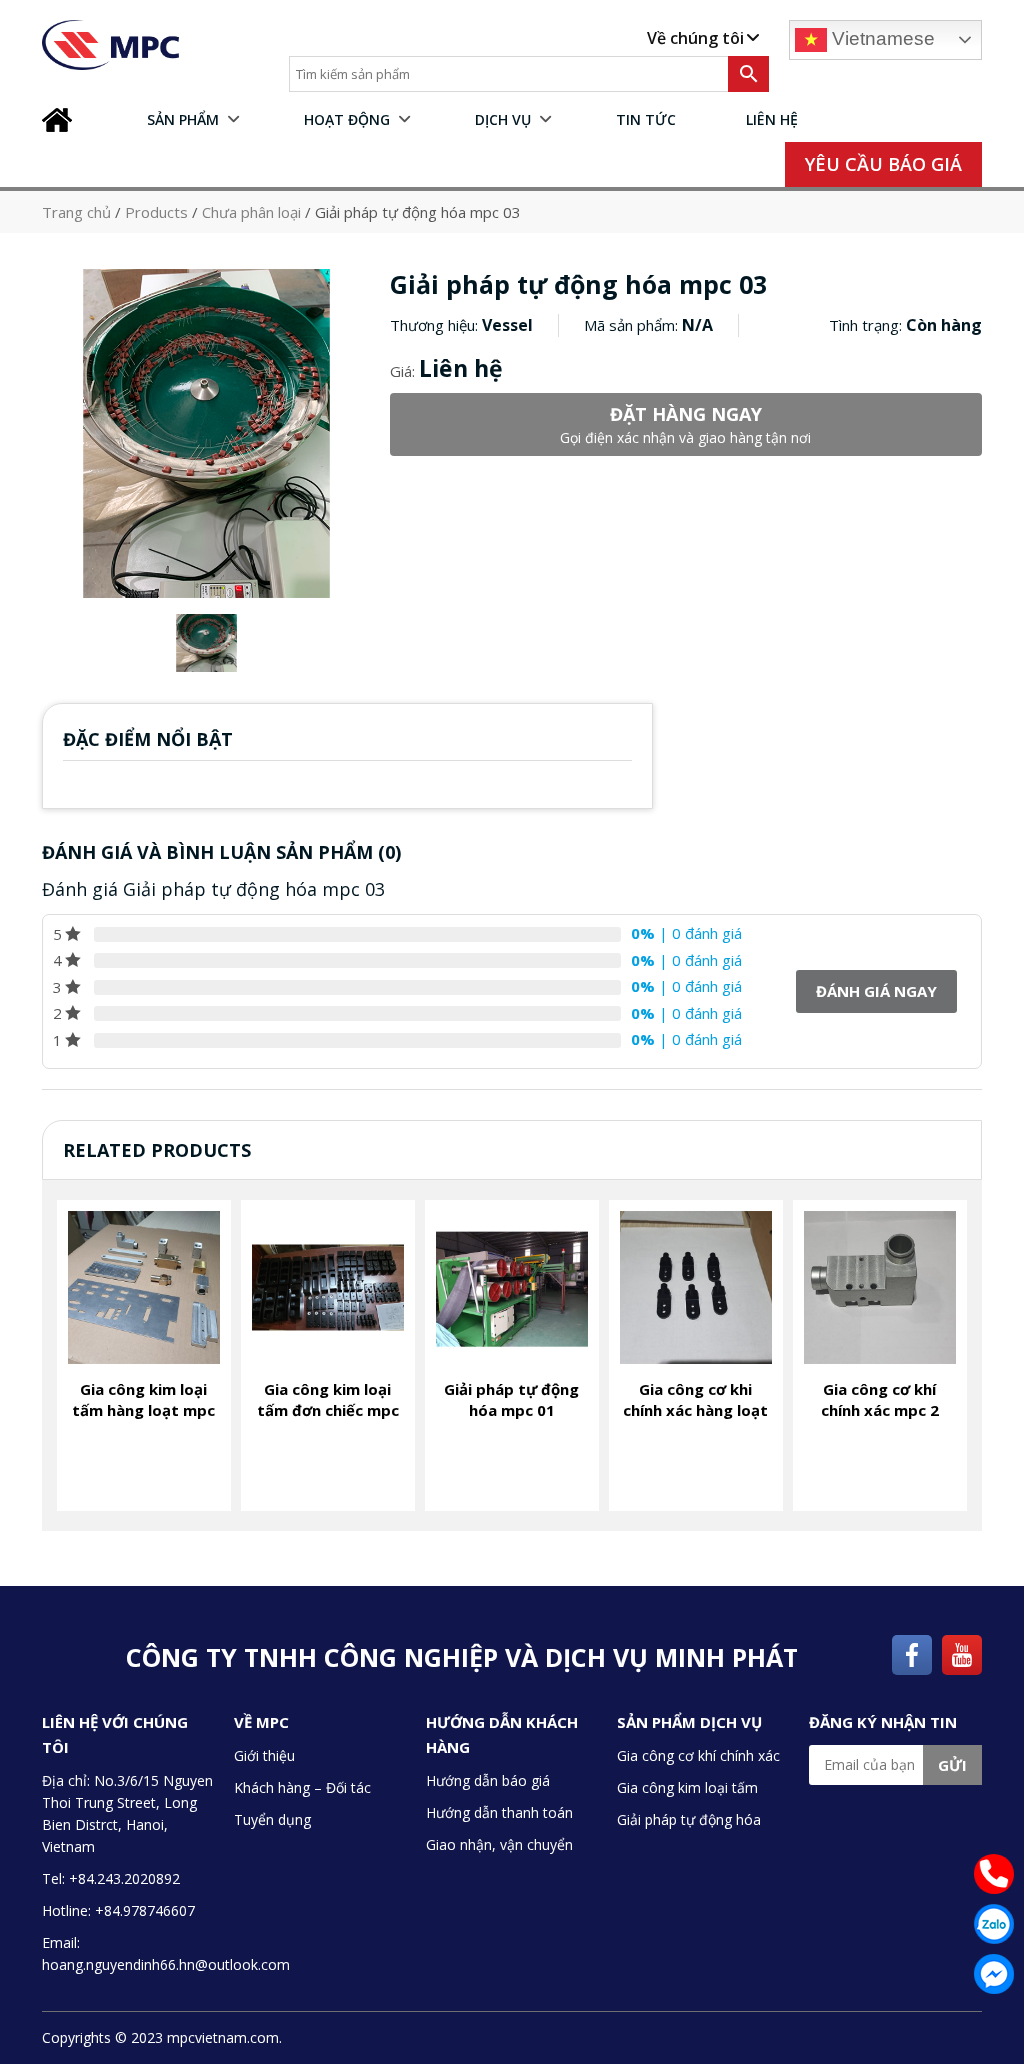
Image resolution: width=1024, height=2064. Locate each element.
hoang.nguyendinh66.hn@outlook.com (166, 1964)
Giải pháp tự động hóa (689, 1819)
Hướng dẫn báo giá (488, 1780)
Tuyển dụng (272, 1819)
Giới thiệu (264, 1755)
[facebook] (912, 1653)
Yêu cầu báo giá (883, 164)
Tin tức (646, 119)
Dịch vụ (503, 119)
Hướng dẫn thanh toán (499, 1812)
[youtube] (962, 1653)
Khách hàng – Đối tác (302, 1787)
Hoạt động (347, 119)
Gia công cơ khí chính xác (698, 1755)
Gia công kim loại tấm (687, 1787)
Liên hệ (772, 119)
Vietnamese (881, 38)
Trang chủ (62, 119)
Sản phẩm (183, 119)
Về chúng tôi (695, 38)
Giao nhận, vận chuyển (499, 1844)
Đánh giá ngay (876, 991)
